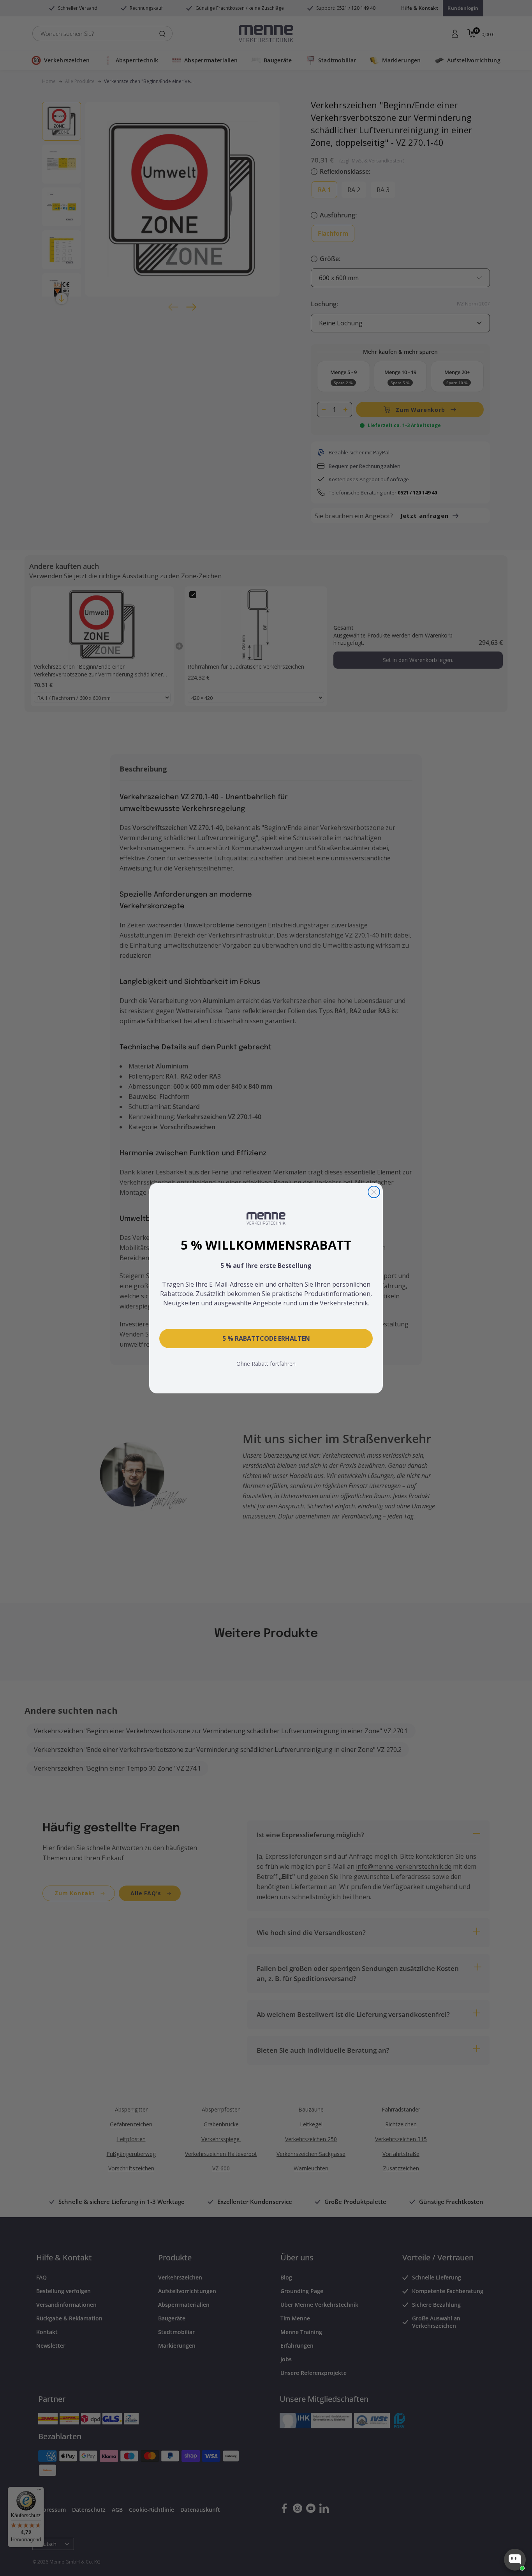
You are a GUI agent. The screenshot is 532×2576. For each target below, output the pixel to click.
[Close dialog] (374, 1192)
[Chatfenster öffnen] (515, 2560)
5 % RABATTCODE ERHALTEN (266, 1338)
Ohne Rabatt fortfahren (266, 1364)
